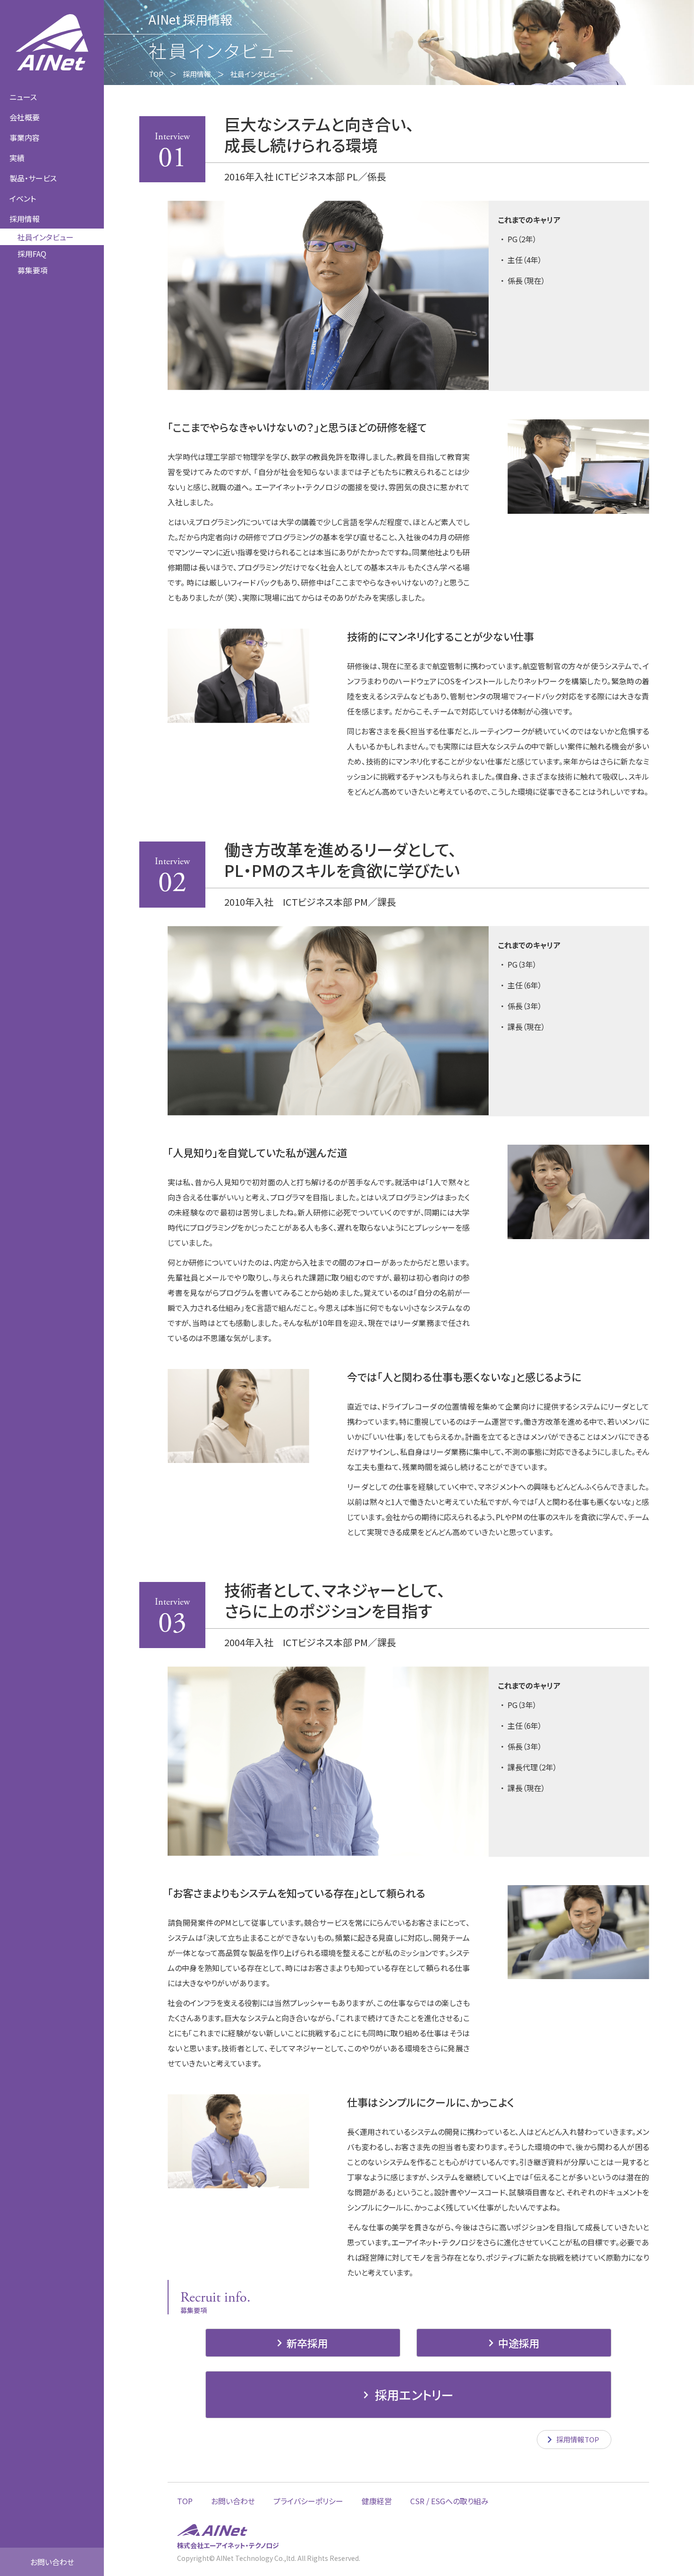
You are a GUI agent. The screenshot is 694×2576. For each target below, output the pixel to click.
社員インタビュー (46, 237)
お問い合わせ (52, 2562)
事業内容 (25, 137)
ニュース (23, 97)
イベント (23, 198)
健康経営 (377, 2501)
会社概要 (25, 117)
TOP (156, 74)
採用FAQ (32, 254)
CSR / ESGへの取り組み (449, 2501)
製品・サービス (33, 178)
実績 (17, 158)
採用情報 (197, 74)
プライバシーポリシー (308, 2501)
